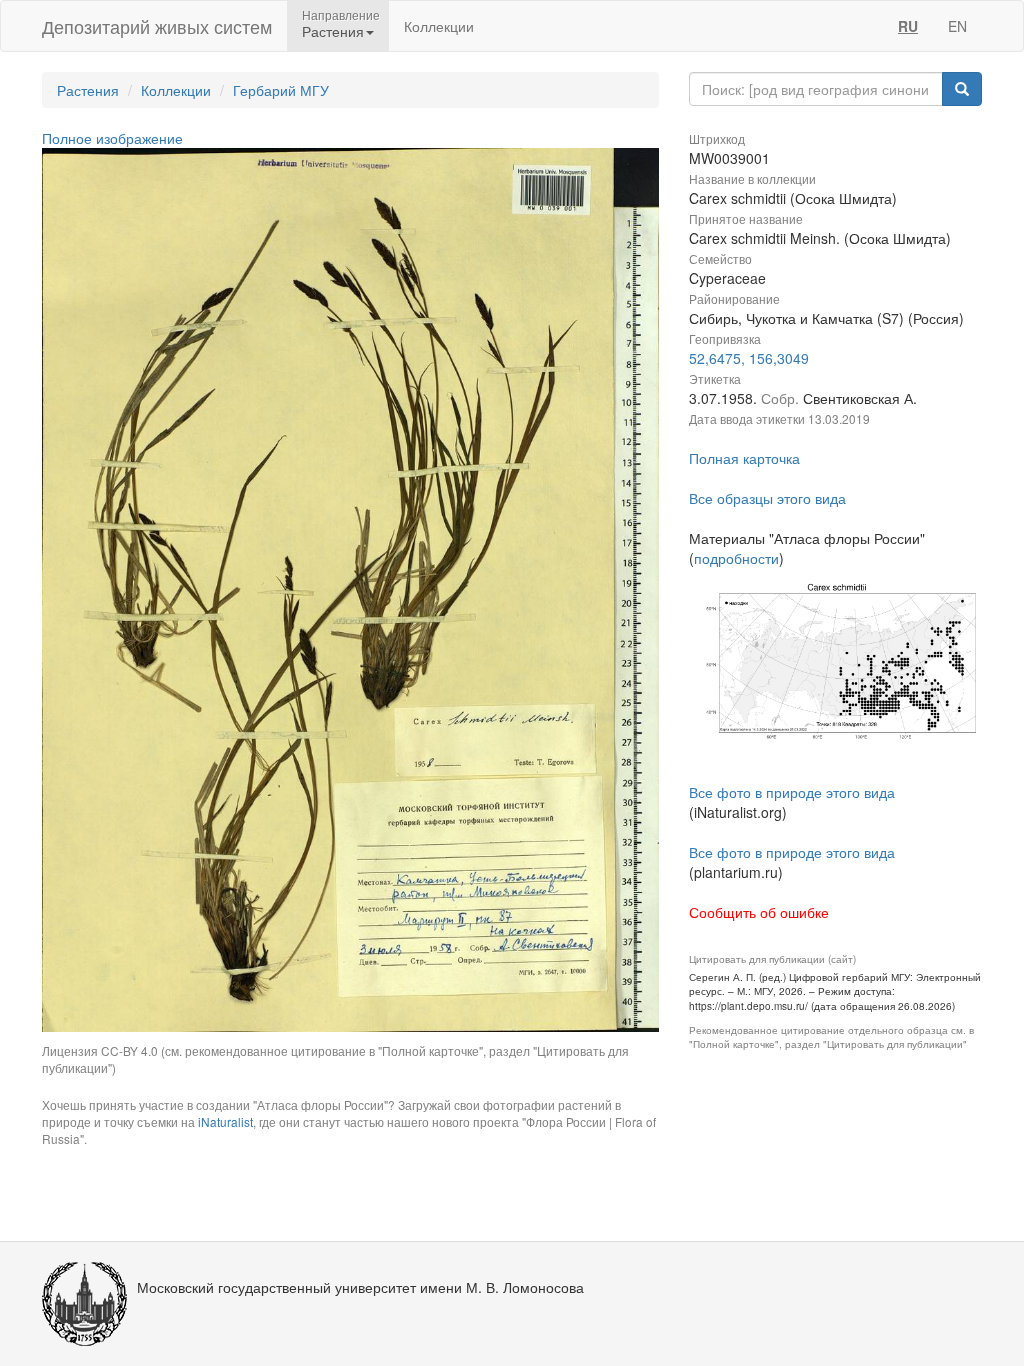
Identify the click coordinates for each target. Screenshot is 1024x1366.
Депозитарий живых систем (157, 26)
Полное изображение (112, 138)
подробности (736, 558)
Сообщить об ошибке (759, 912)
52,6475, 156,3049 (749, 358)
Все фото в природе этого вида (792, 792)
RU (908, 26)
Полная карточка (744, 458)
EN (957, 26)
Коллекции (439, 26)
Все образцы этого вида (767, 498)
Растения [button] (333, 31)
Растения (88, 90)
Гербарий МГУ (281, 90)
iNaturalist (225, 1121)
